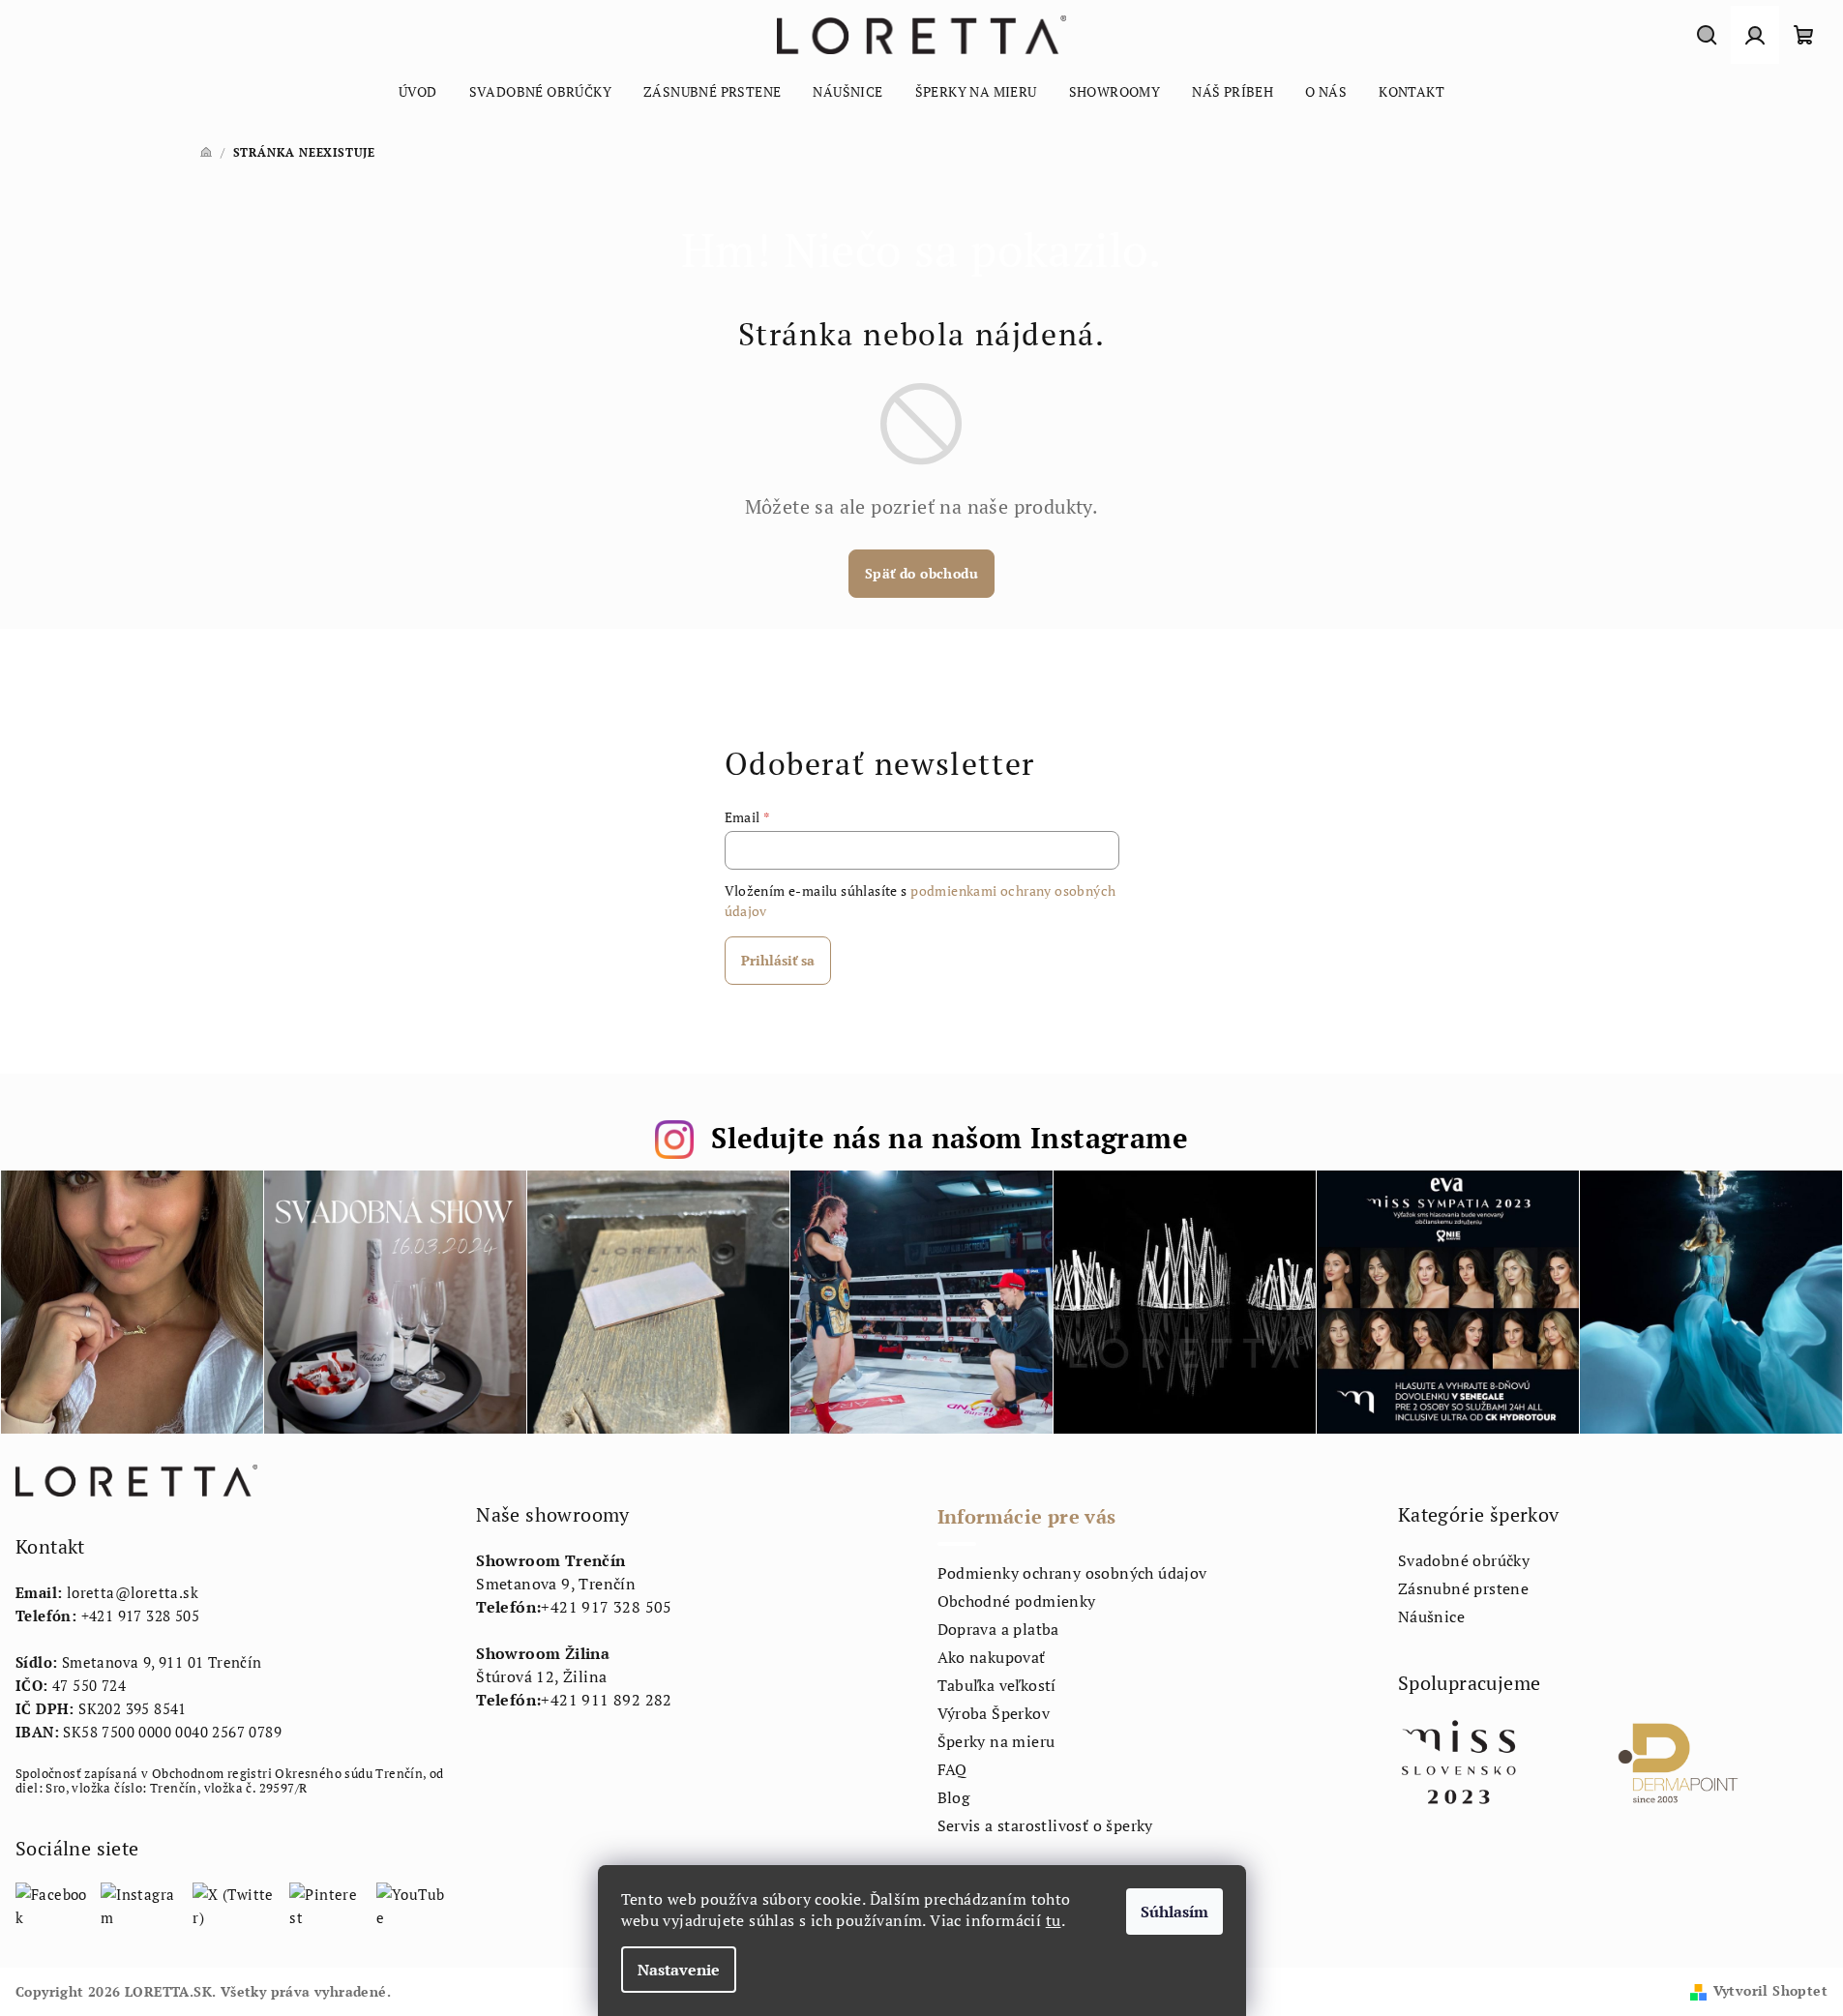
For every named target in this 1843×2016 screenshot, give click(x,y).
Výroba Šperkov (994, 1713)
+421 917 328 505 (140, 1616)
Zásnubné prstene (1463, 1588)
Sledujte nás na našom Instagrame (950, 1138)
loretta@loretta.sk (133, 1592)
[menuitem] (418, 92)
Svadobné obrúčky (1464, 1560)
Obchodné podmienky (1017, 1601)
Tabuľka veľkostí (997, 1685)
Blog (954, 1797)
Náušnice (1431, 1616)
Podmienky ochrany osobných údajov (1072, 1573)
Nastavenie (679, 1970)
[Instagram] (140, 1904)
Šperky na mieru (996, 1741)
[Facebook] (51, 1904)
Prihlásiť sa (778, 960)
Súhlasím (1174, 1912)
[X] (234, 1904)
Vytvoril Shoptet (1770, 1990)
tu (1054, 1920)
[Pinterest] (326, 1904)
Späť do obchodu (921, 573)
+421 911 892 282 (606, 1700)
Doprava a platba (998, 1629)
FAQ (952, 1769)
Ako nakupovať (992, 1657)
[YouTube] (411, 1904)
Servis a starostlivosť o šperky (1045, 1825)
